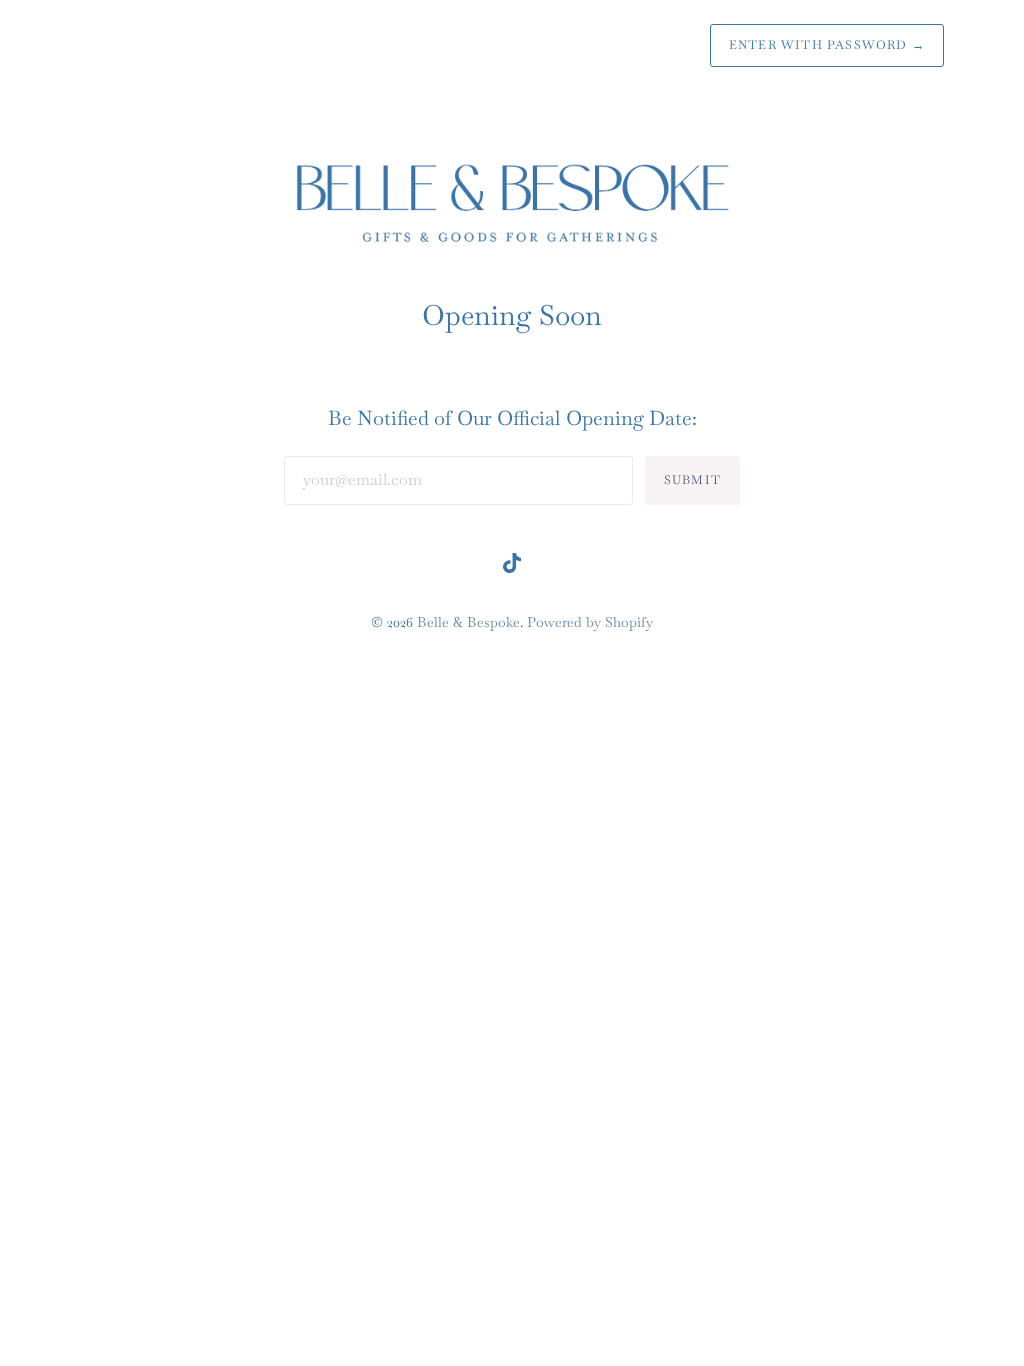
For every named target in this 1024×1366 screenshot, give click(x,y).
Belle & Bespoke (468, 622)
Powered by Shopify (590, 622)
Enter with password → (827, 45)
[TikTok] (512, 567)
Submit (692, 480)
